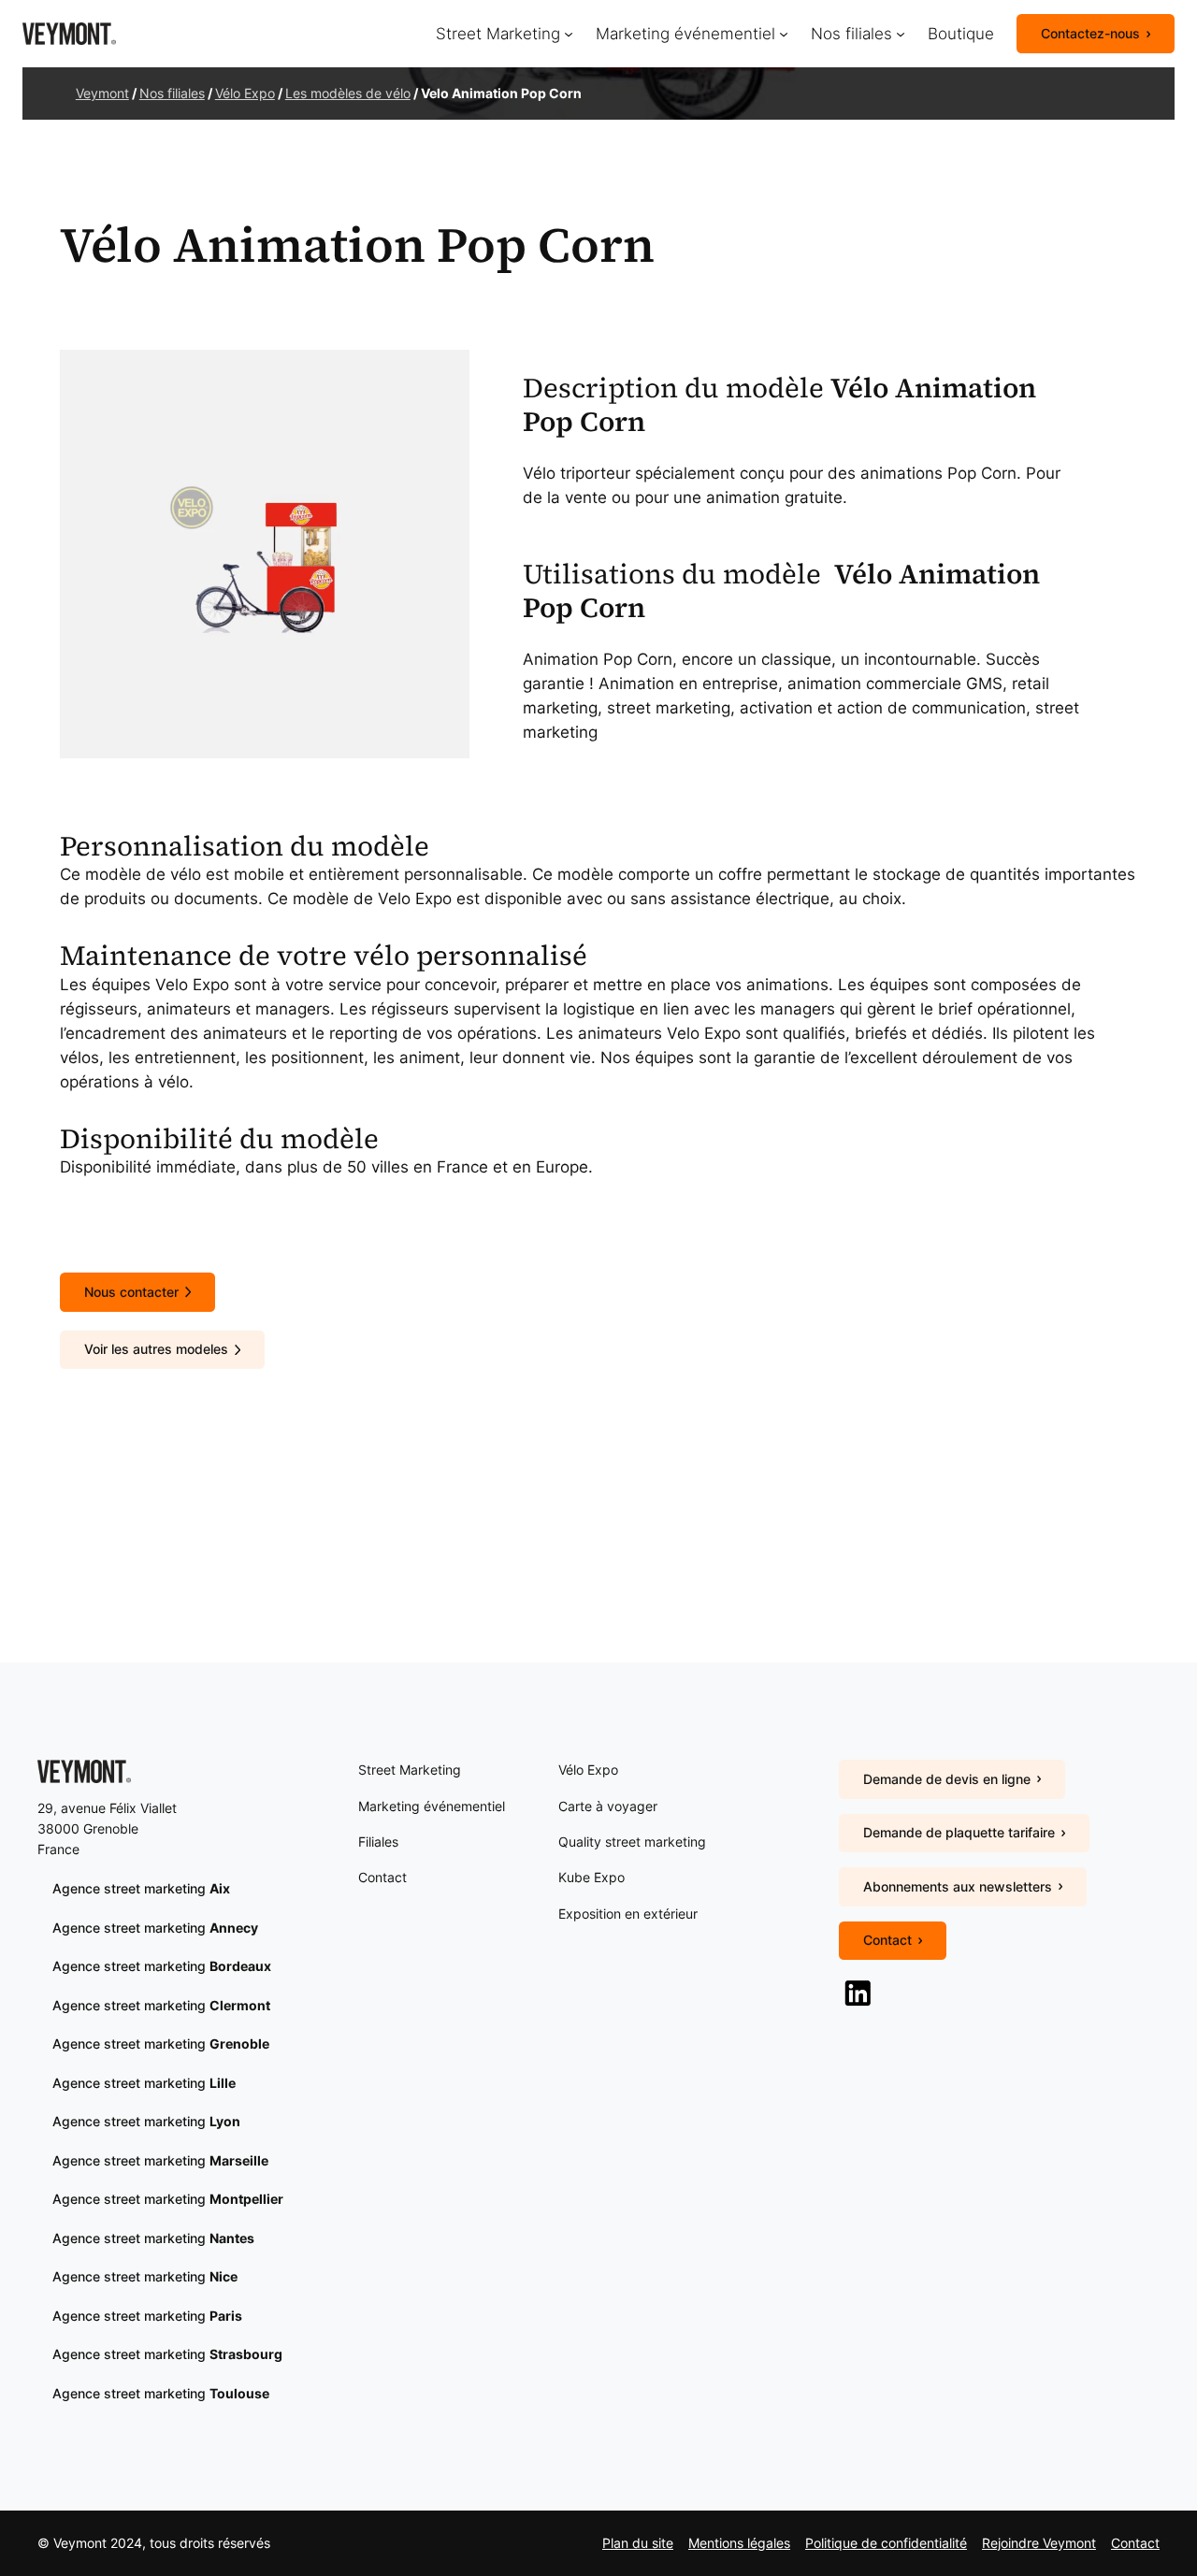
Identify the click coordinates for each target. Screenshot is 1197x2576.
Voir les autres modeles (156, 1349)
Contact (887, 1940)
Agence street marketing (141, 1888)
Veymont (102, 93)
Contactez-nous (1090, 33)
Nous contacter (131, 1292)
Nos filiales (172, 93)
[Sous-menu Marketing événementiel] (784, 34)
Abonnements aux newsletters (958, 1886)
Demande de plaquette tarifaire (959, 1832)
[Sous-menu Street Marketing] (569, 34)
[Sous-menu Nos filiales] (901, 34)
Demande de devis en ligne (947, 1779)
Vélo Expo (245, 93)
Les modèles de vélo (348, 93)
